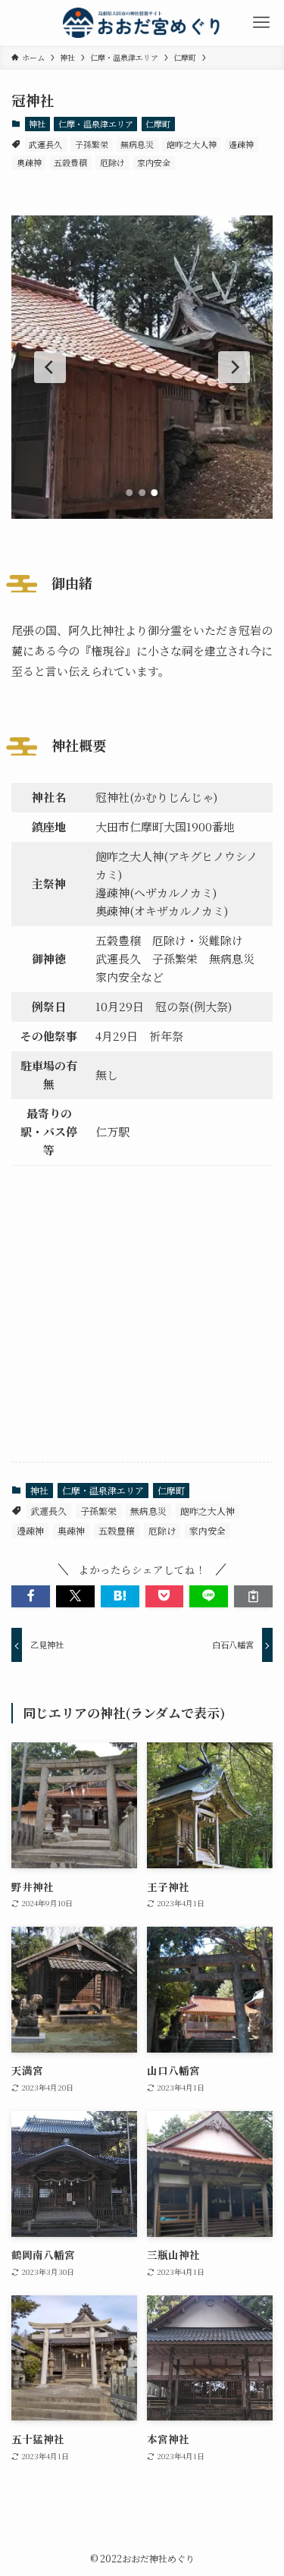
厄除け (112, 162)
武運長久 (45, 144)
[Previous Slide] (50, 367)
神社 (37, 124)
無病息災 (137, 144)
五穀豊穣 (70, 162)
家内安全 (154, 162)
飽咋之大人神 (192, 144)
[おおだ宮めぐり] (142, 23)
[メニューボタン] (261, 23)
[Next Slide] (234, 367)
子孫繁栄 (92, 144)
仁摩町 (158, 124)
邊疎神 (241, 144)
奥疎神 (29, 162)
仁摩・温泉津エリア (96, 124)
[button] (31, 1596)
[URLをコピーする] (253, 1596)
